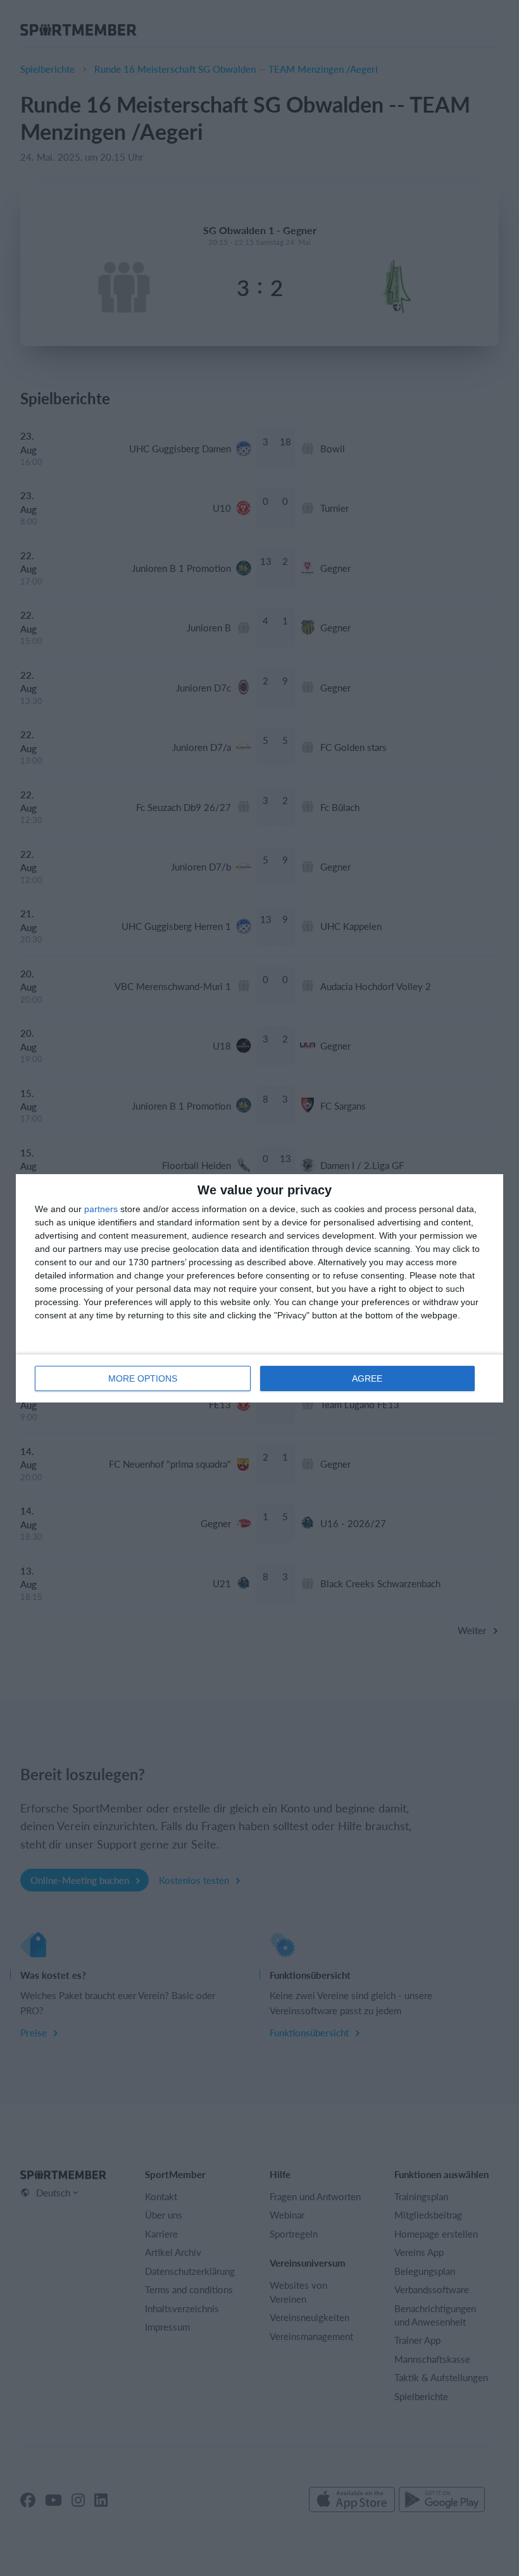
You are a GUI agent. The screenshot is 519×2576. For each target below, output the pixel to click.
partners (101, 1209)
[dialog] (259, 1288)
